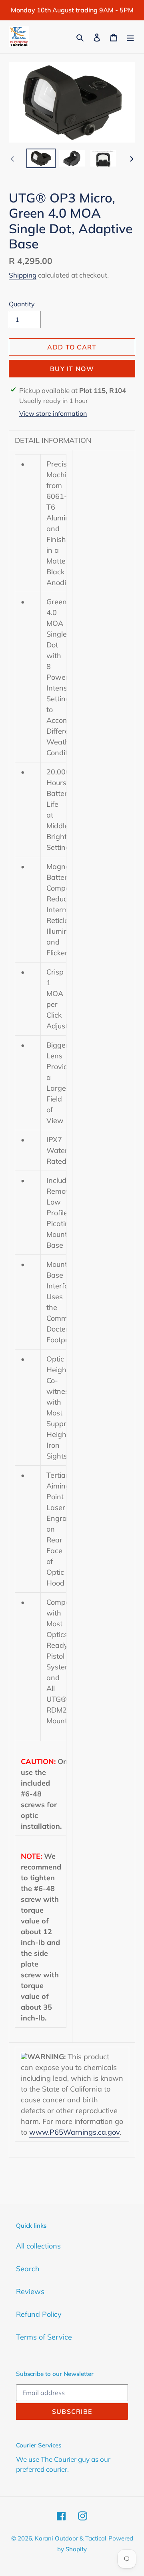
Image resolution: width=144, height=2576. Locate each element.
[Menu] (130, 37)
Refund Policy (39, 2314)
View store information (53, 413)
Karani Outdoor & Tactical (71, 2538)
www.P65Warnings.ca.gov (74, 2132)
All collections (38, 2246)
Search (28, 2269)
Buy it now (72, 369)
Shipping (23, 275)
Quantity (22, 304)
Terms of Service (44, 2337)
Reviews (30, 2291)
